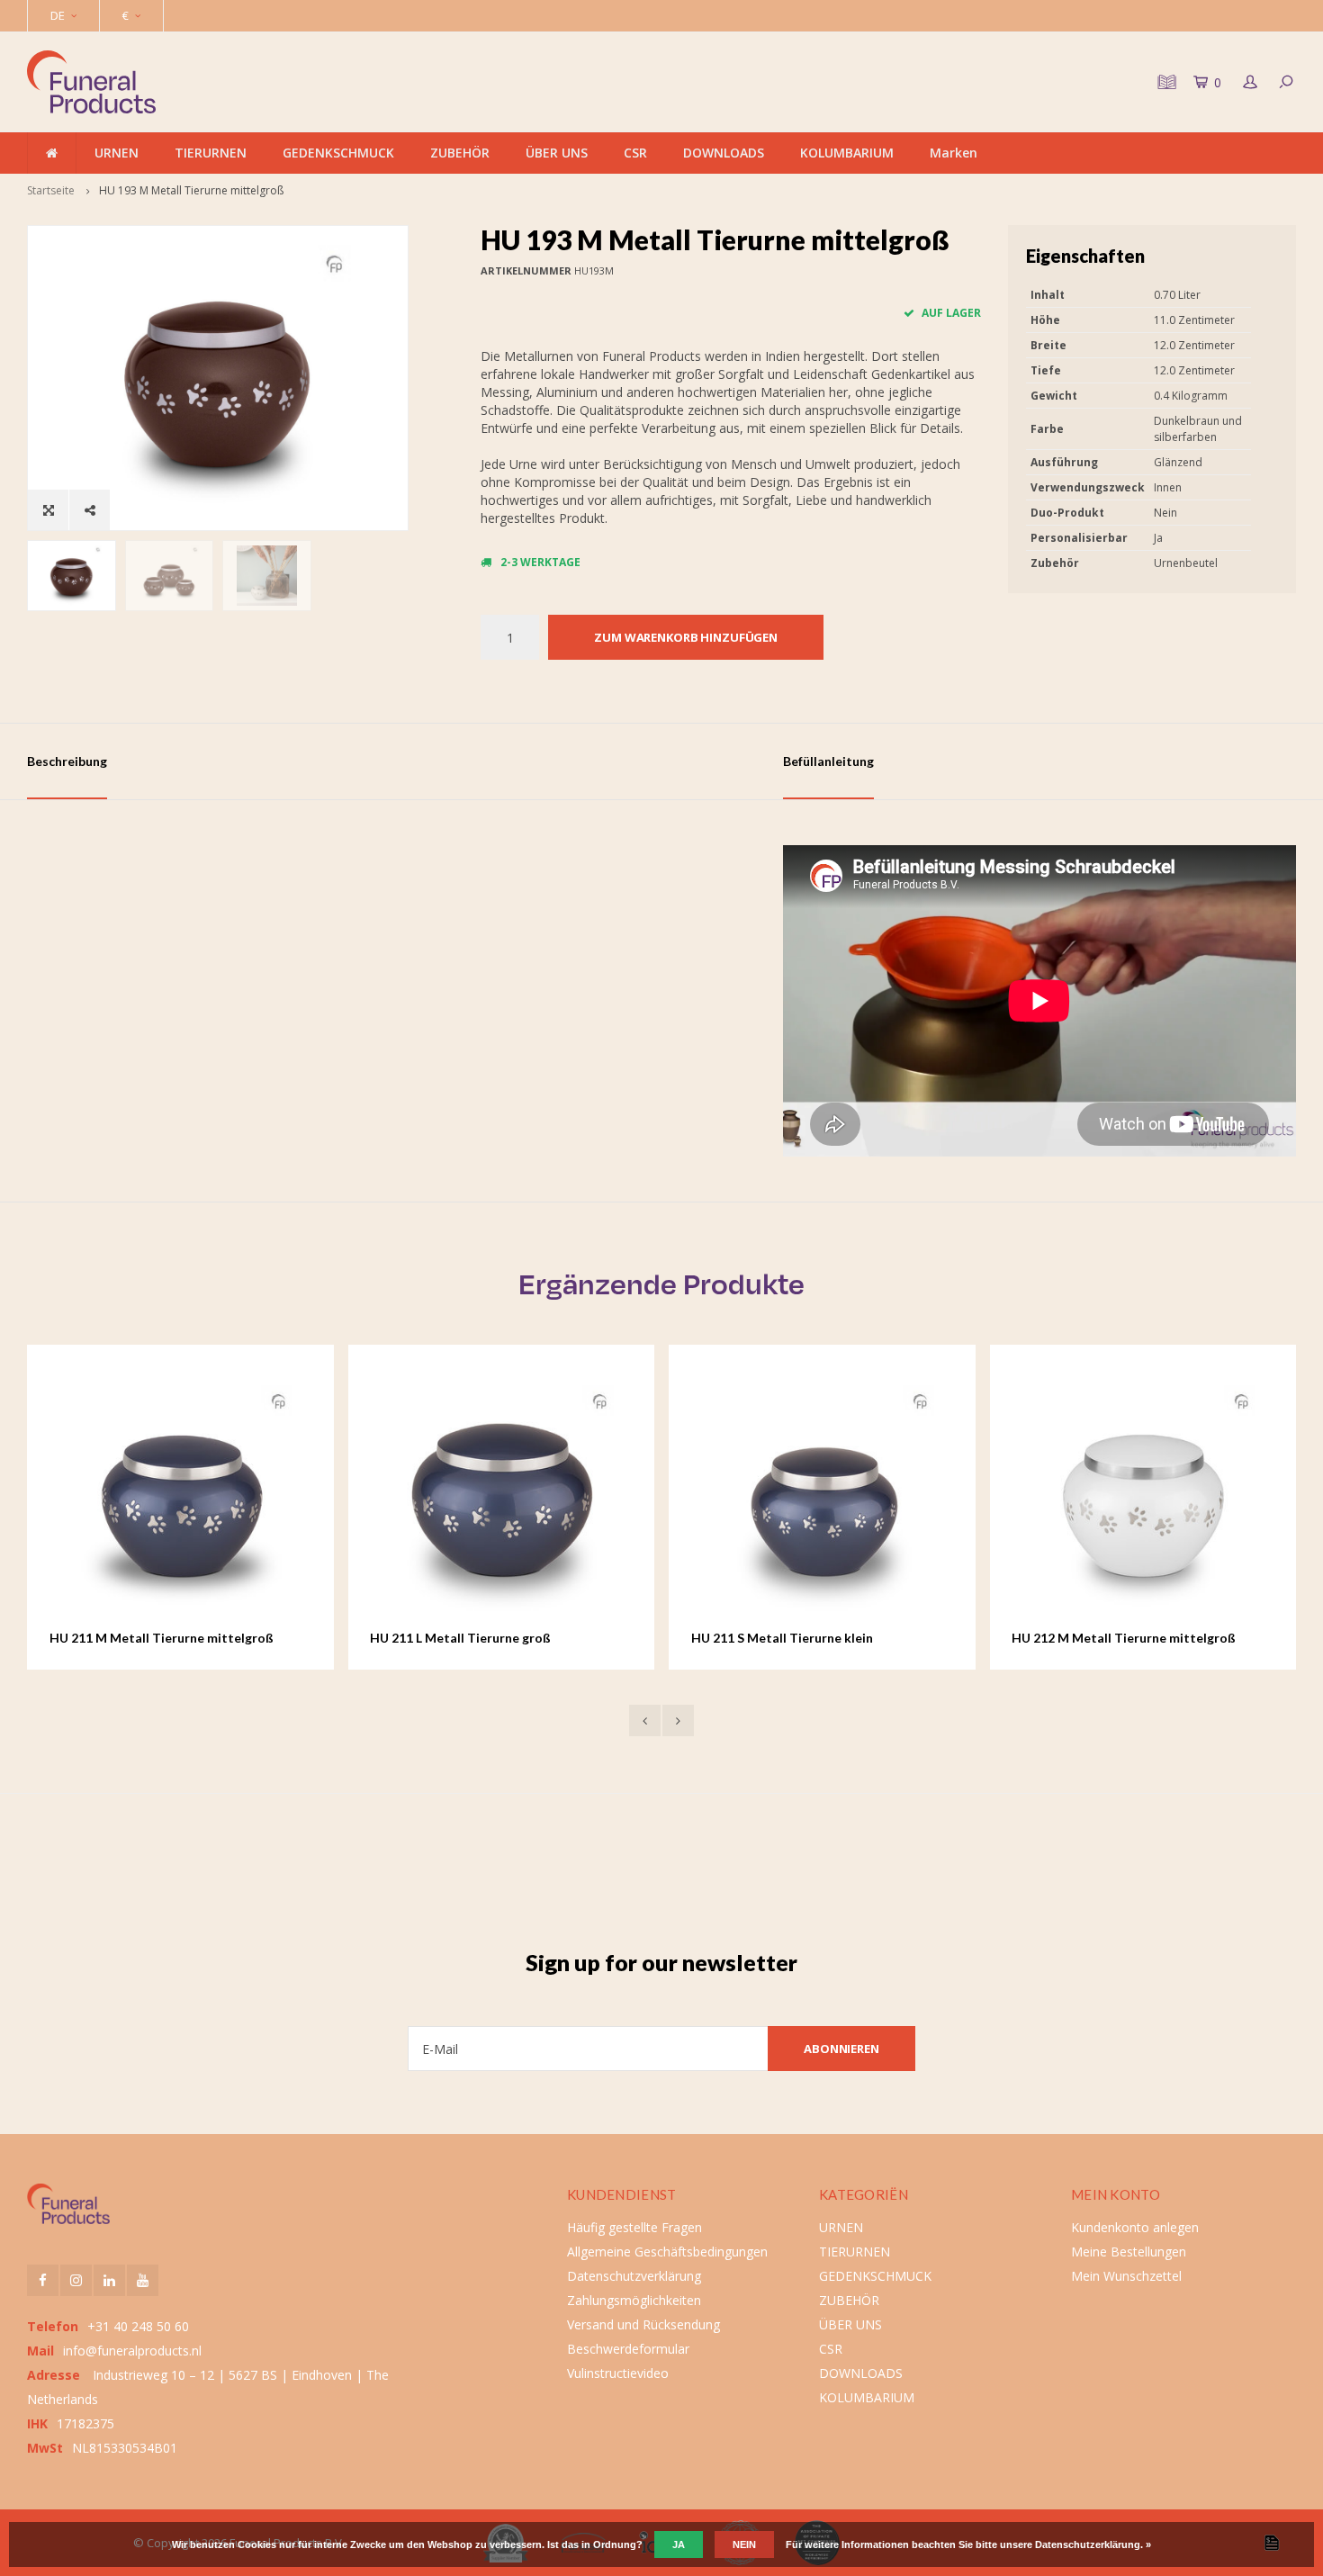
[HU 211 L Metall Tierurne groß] (501, 1498)
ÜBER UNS (557, 153)
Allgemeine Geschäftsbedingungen (667, 2252)
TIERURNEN (211, 153)
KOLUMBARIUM (847, 153)
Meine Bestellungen (1129, 2252)
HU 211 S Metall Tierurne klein (782, 1638)
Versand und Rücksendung (643, 2324)
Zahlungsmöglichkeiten (634, 2300)
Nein (744, 2544)
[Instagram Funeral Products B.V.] (76, 2280)
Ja (679, 2544)
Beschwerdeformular (628, 2349)
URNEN (117, 153)
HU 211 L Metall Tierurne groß (460, 1638)
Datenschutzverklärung (634, 2276)
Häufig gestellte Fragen (634, 2227)
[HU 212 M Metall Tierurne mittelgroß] (1143, 1498)
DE (58, 15)
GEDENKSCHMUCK (338, 153)
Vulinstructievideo (618, 2373)
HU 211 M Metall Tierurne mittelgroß (162, 1638)
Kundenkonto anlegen (1135, 2227)
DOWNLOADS (724, 153)
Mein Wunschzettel (1126, 2276)
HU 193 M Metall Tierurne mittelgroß (191, 190)
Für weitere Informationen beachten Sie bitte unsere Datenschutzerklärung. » (968, 2544)
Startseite (51, 190)
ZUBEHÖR (460, 153)
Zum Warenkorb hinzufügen (686, 637)
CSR (635, 153)
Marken (954, 153)
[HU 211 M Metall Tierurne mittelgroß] (180, 1498)
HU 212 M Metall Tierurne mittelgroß (1124, 1638)
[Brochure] (1165, 82)
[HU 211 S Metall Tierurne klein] (822, 1498)
